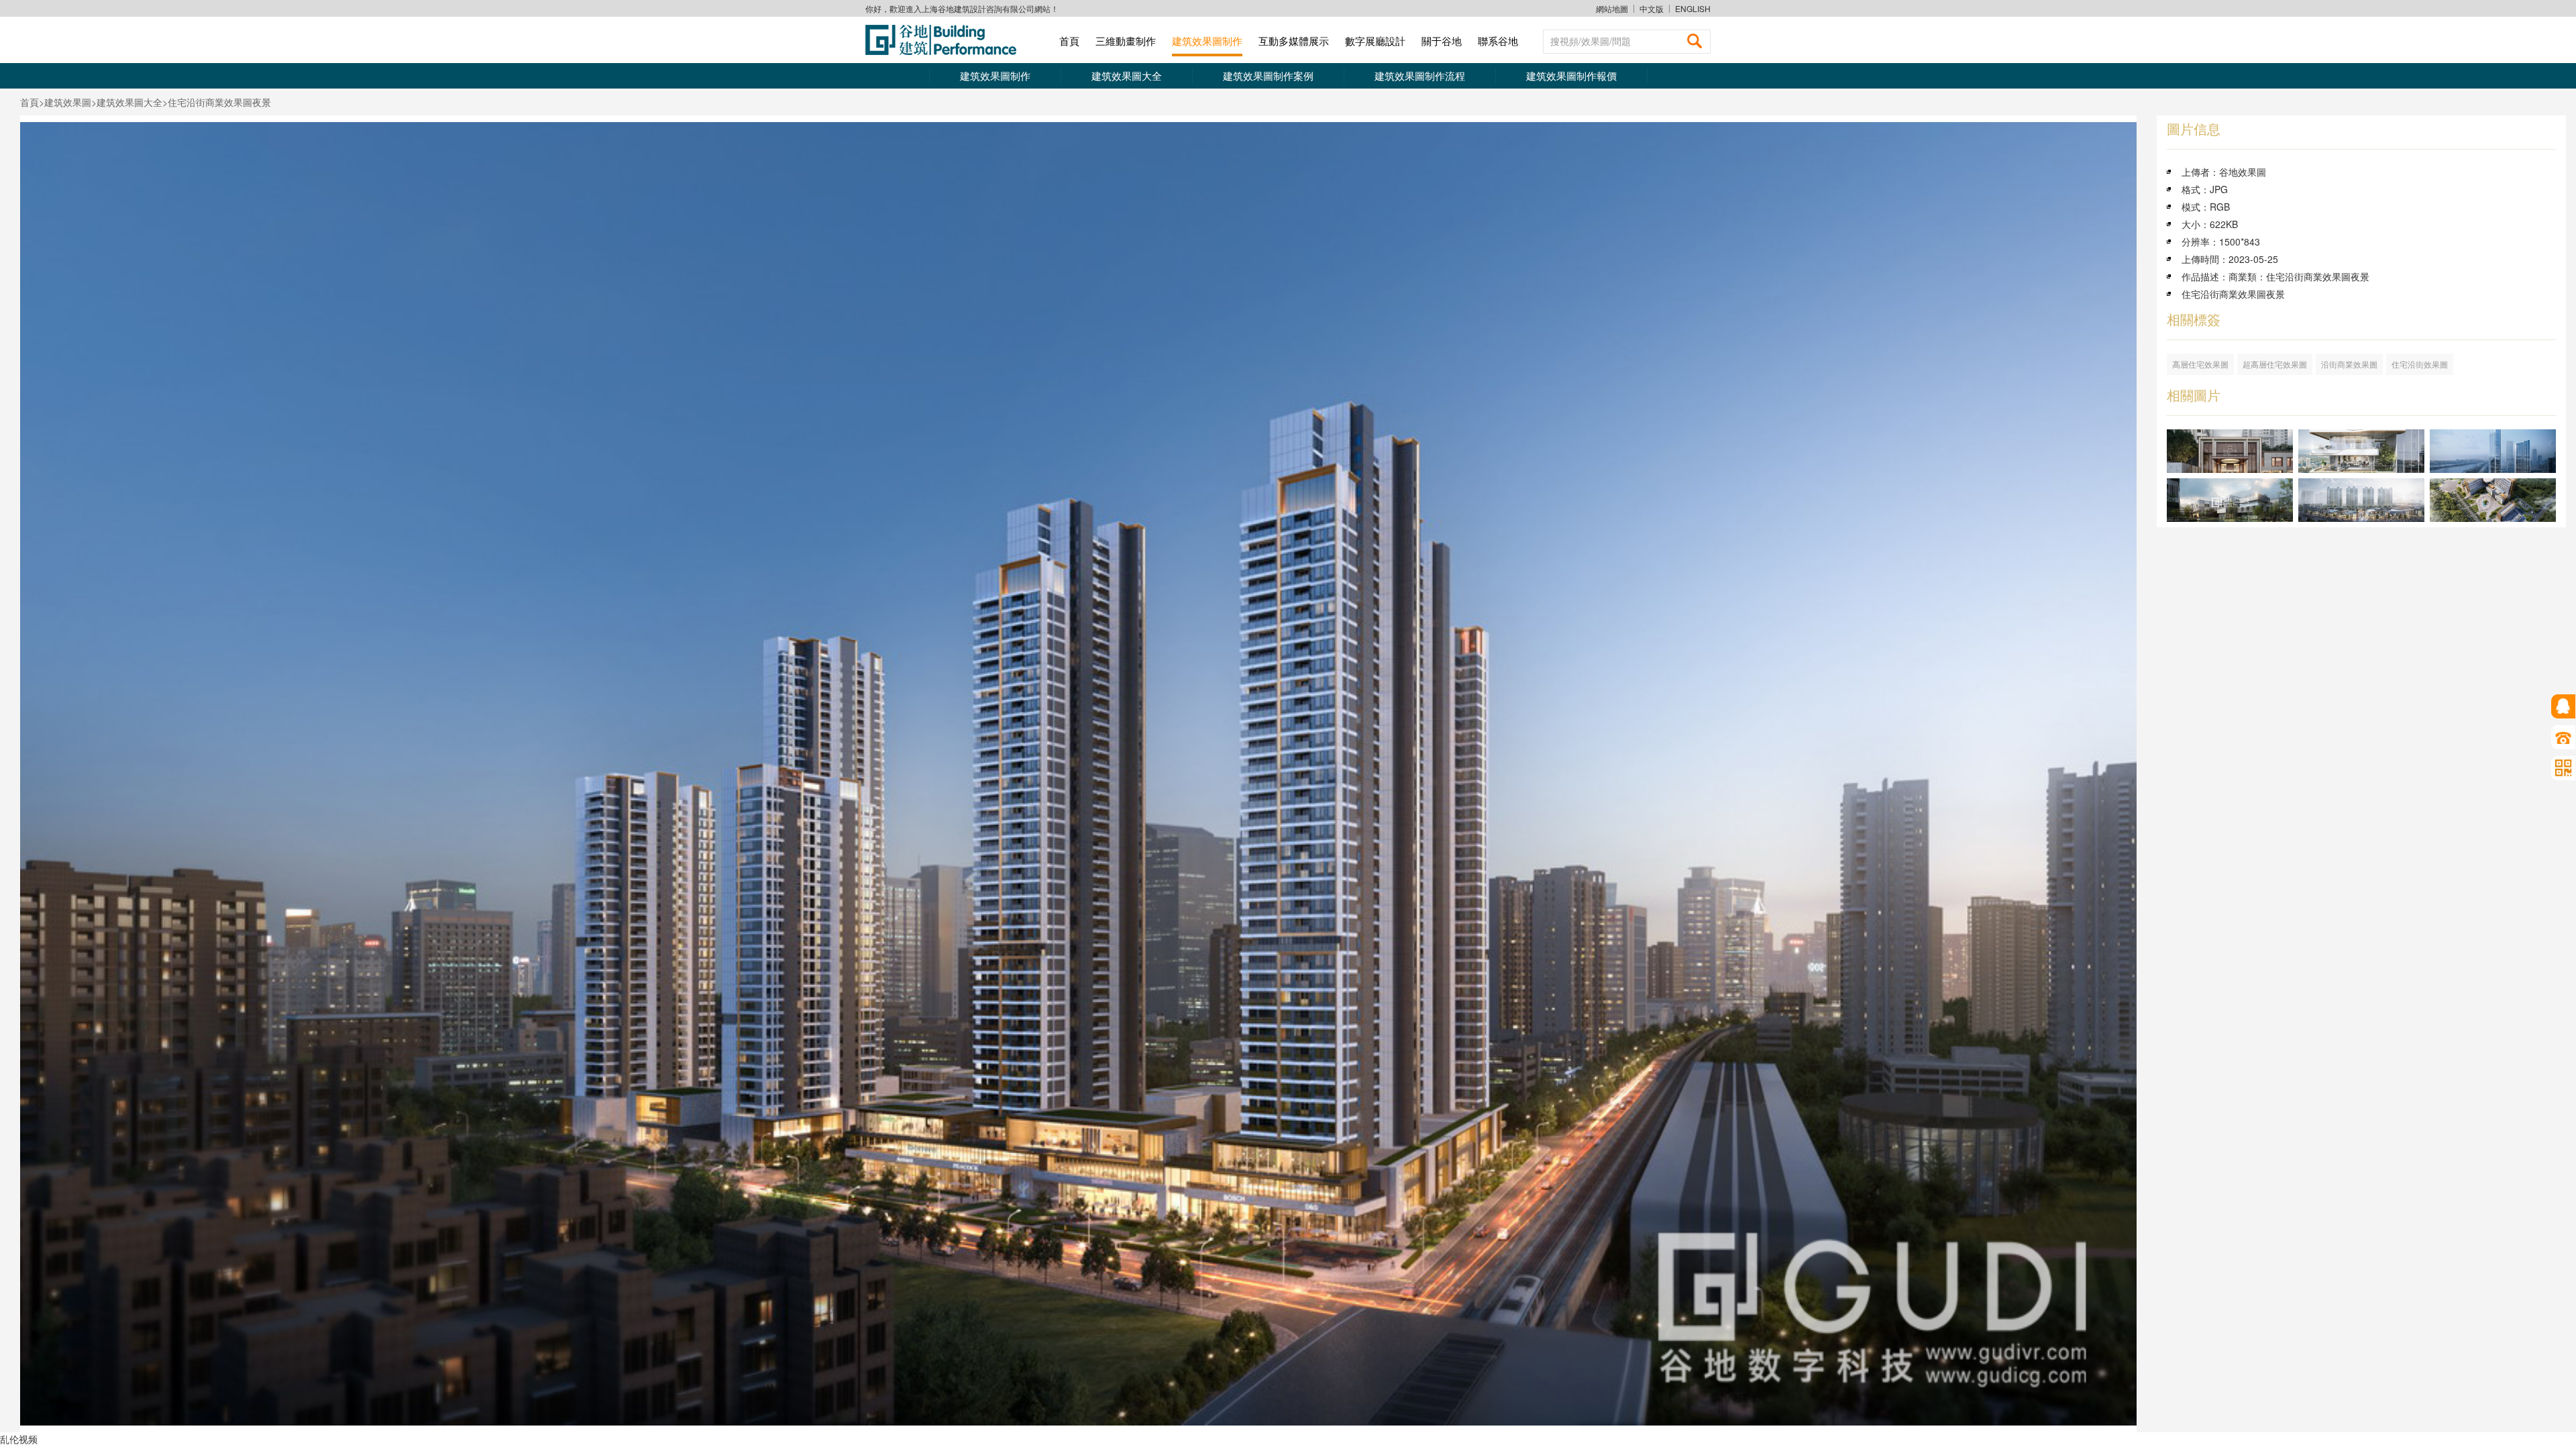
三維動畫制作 (1126, 41)
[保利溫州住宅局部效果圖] (2361, 451)
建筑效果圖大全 (1127, 75)
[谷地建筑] (946, 40)
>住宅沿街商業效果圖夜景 (217, 102)
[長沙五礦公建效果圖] (2493, 451)
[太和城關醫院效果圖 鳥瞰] (2493, 500)
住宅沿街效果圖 (2420, 364)
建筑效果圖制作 (1207, 41)
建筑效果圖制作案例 (1268, 75)
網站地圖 (1612, 8)
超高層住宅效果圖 (2275, 364)
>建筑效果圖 (65, 102)
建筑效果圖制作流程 (1420, 75)
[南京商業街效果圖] (2361, 500)
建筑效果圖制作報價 (1571, 75)
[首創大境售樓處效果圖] (2230, 451)
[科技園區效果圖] (2230, 500)
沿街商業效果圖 (2349, 364)
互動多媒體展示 (1294, 41)
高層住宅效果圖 (2200, 364)
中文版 (1652, 9)
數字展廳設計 (1375, 41)
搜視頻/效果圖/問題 (1591, 41)
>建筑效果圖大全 (127, 102)
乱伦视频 (19, 1439)
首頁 (1069, 41)
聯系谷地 (1498, 41)
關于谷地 (1442, 41)
